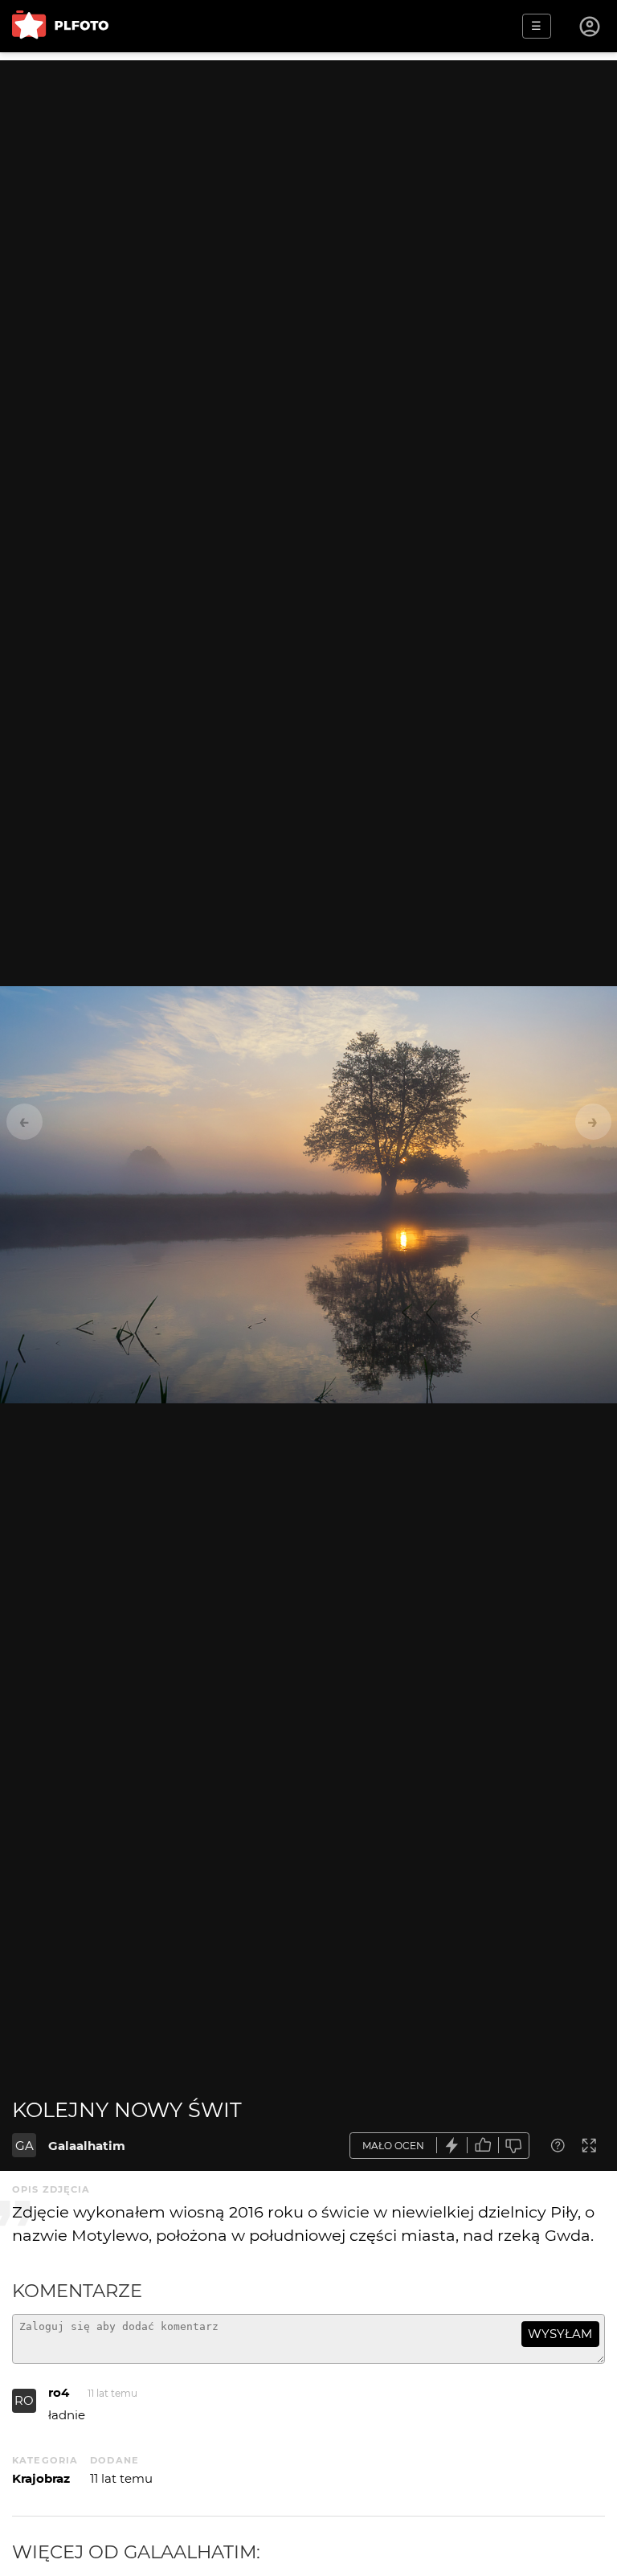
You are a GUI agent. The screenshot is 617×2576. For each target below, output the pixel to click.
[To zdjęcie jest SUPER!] (452, 2146)
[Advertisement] (308, 173)
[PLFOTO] (60, 26)
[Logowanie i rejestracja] (590, 27)
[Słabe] (514, 2146)
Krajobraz (41, 2478)
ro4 (59, 2392)
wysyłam (560, 2334)
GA (25, 2146)
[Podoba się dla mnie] (483, 2146)
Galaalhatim (87, 2146)
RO (24, 2400)
